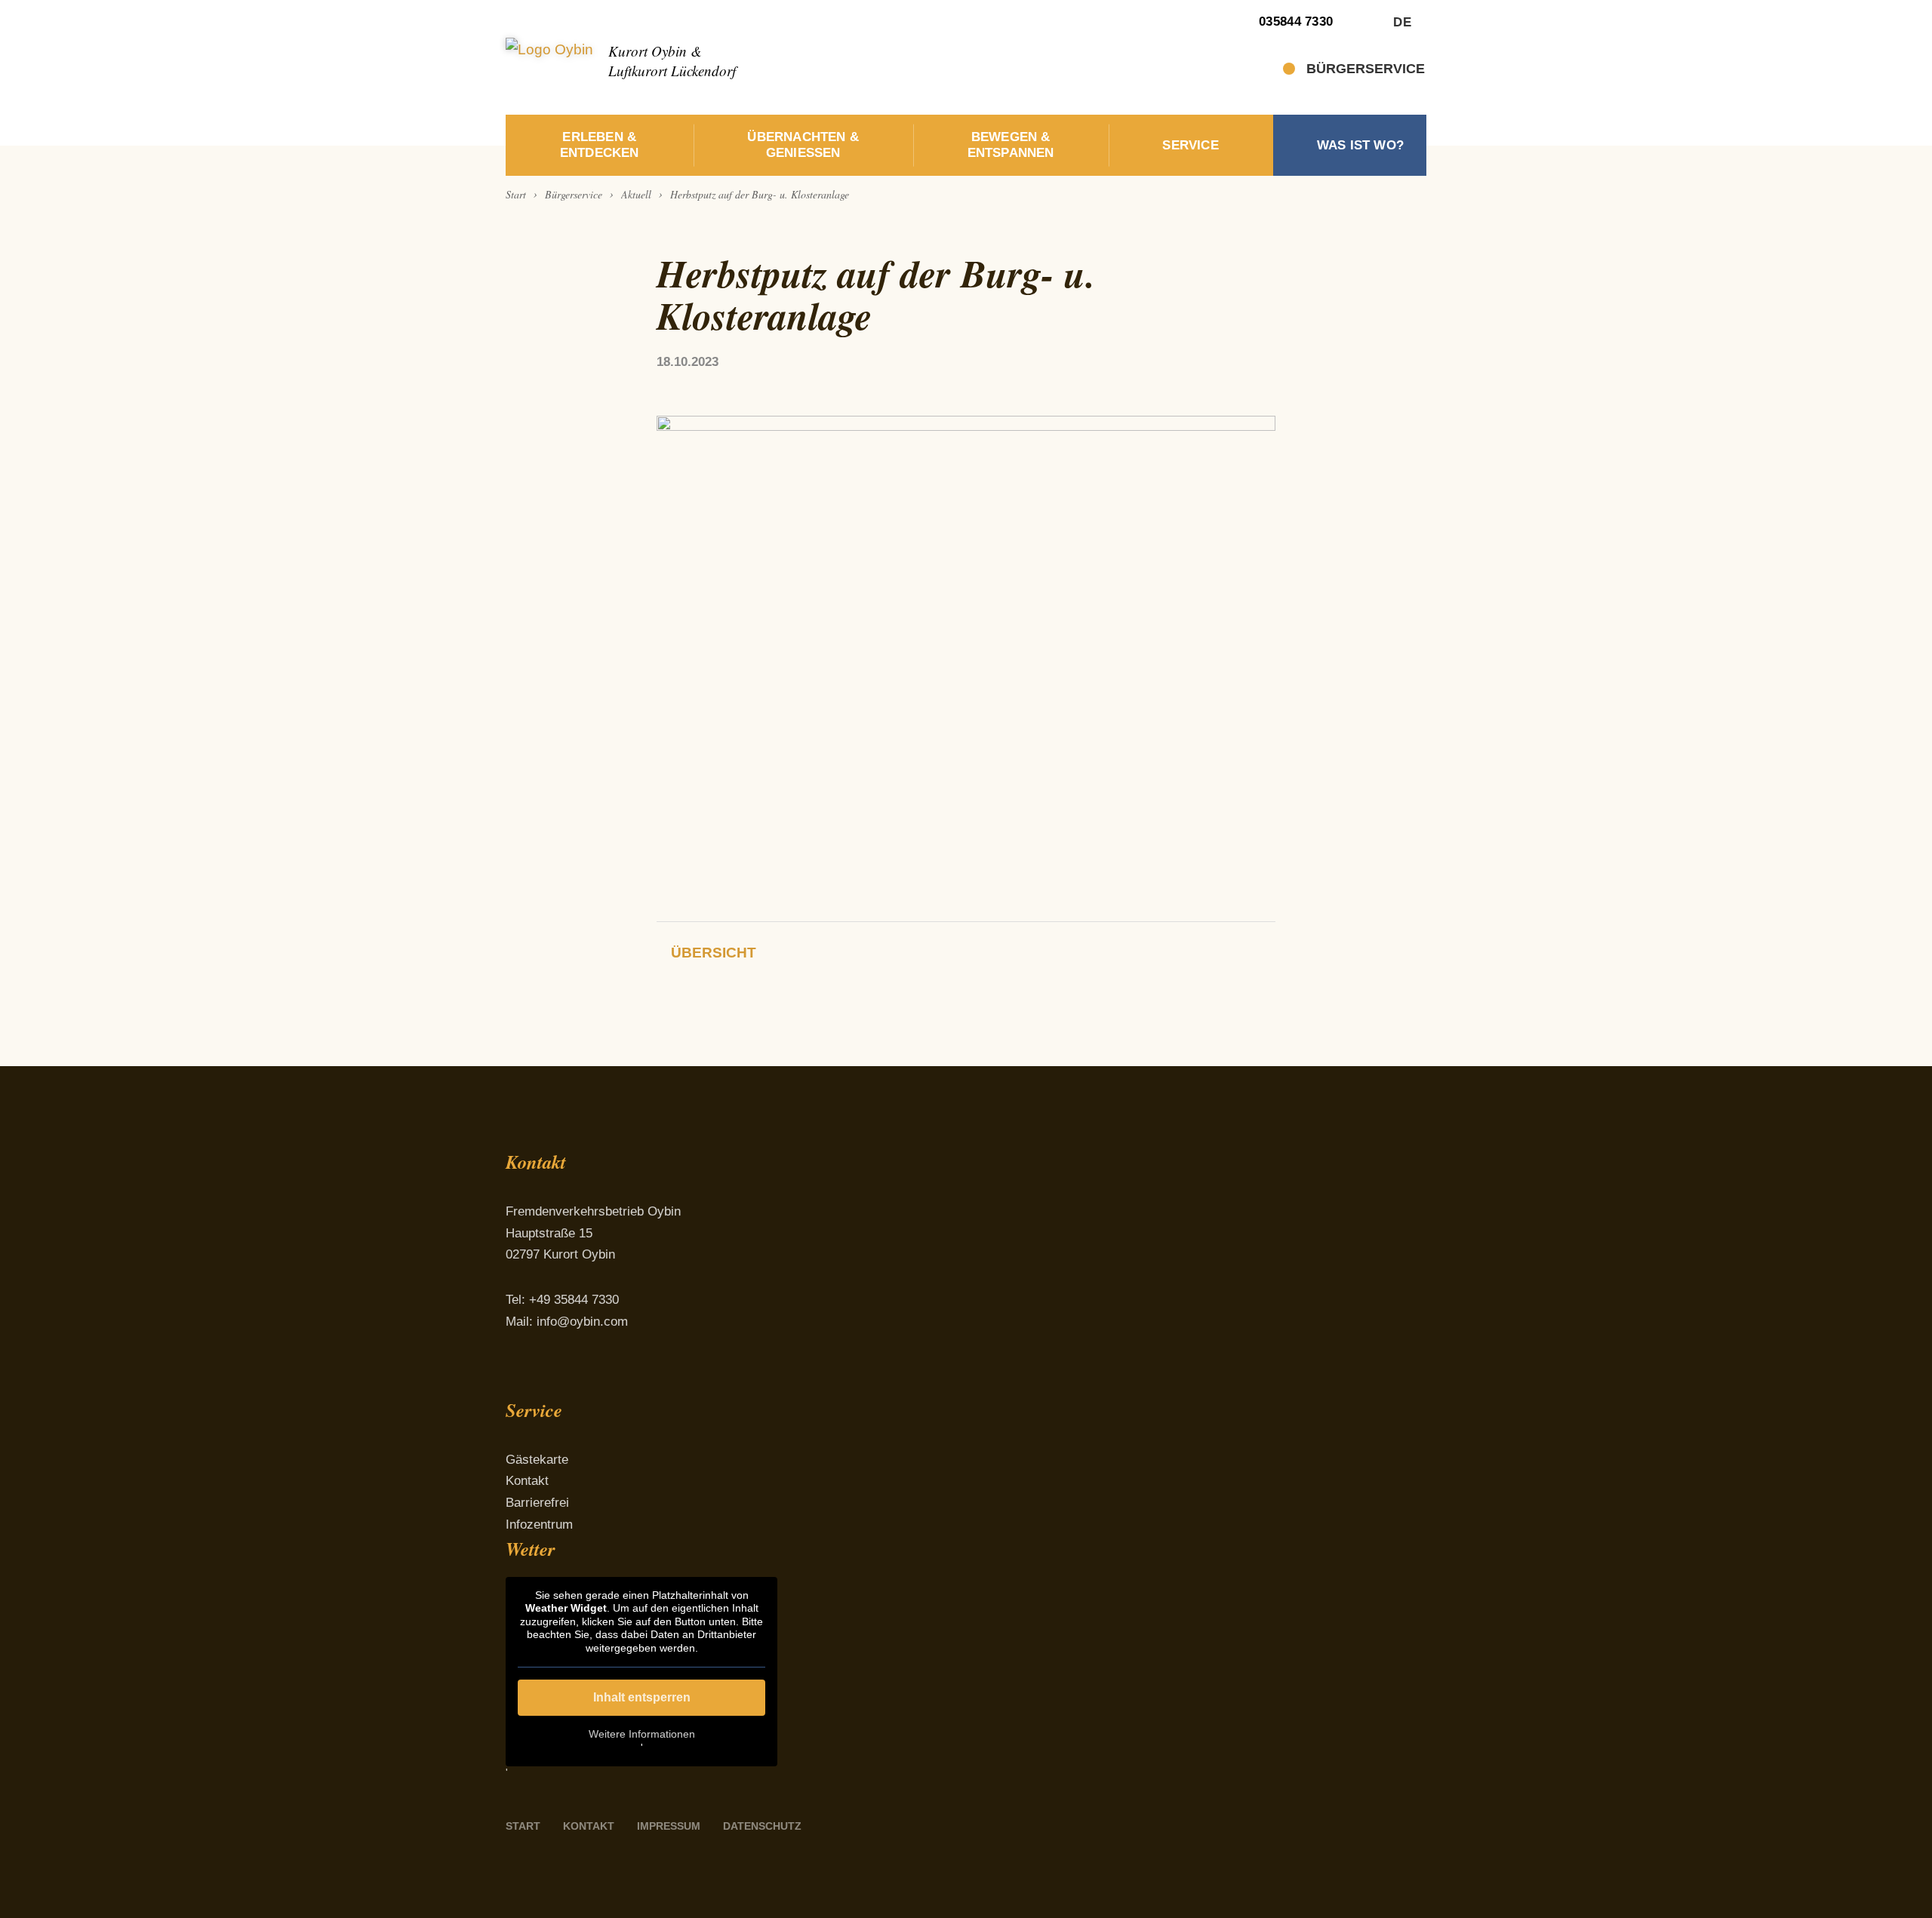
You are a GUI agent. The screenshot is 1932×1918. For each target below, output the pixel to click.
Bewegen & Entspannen (1011, 145)
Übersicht (714, 952)
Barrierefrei (537, 1503)
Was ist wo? (1360, 145)
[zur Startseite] (549, 57)
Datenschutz (762, 1826)
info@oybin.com (582, 1322)
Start (523, 1826)
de (1402, 22)
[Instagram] (557, 1378)
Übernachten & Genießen (803, 145)
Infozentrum (539, 1525)
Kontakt (527, 1481)
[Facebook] (518, 1378)
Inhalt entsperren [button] (642, 1697)
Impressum (669, 1826)
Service (1190, 145)
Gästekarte (537, 1460)
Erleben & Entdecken (600, 145)
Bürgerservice (1366, 69)
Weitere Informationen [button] (642, 1734)
